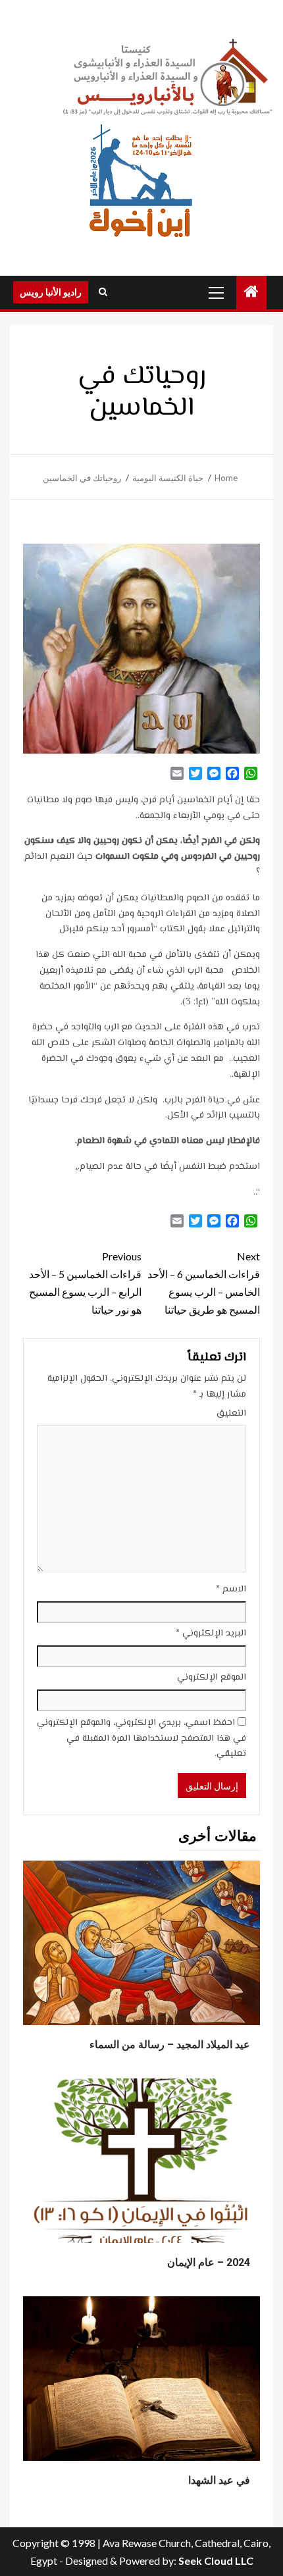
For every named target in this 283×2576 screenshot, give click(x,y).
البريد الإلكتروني (211, 1634)
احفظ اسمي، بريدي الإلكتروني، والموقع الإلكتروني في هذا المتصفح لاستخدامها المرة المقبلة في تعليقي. (141, 1739)
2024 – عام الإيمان (209, 2262)
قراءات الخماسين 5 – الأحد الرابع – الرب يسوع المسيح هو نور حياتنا (85, 1283)
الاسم (231, 1589)
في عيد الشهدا (219, 2480)
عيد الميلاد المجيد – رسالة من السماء (170, 2045)
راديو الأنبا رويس (51, 292)
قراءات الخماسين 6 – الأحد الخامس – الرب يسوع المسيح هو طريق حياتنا (204, 1283)
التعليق (231, 1414)
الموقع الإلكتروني (212, 1678)
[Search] (103, 292)
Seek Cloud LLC (216, 2561)
